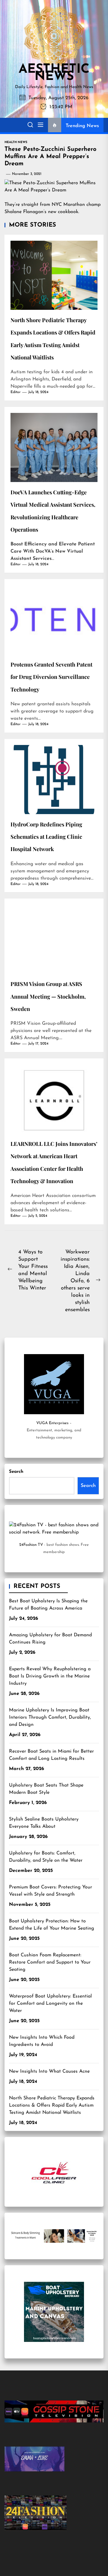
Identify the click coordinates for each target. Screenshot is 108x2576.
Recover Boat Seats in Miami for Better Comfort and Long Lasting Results (51, 1755)
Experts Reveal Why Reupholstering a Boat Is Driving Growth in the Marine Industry (50, 1676)
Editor (16, 392)
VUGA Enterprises (52, 1423)
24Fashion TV (31, 1545)
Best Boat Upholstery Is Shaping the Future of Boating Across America (48, 1605)
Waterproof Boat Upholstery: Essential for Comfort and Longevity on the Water (50, 2004)
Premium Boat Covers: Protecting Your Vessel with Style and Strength (51, 1891)
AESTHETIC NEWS (54, 73)
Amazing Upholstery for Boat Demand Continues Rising (50, 1639)
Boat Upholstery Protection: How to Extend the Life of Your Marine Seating (52, 1925)
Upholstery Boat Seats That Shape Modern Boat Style (46, 1789)
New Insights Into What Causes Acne (49, 2071)
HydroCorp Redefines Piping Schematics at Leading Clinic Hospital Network (46, 837)
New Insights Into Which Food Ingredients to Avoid (42, 2041)
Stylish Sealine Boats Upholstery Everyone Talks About (44, 1823)
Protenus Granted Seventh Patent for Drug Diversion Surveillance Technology (51, 677)
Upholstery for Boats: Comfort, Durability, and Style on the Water (46, 1857)
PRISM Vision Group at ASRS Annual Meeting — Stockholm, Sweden (48, 996)
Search (16, 1472)
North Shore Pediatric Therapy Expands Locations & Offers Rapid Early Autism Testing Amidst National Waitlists (52, 2105)
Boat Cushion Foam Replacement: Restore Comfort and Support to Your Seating (50, 1962)
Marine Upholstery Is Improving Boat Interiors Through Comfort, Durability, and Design (50, 1717)
